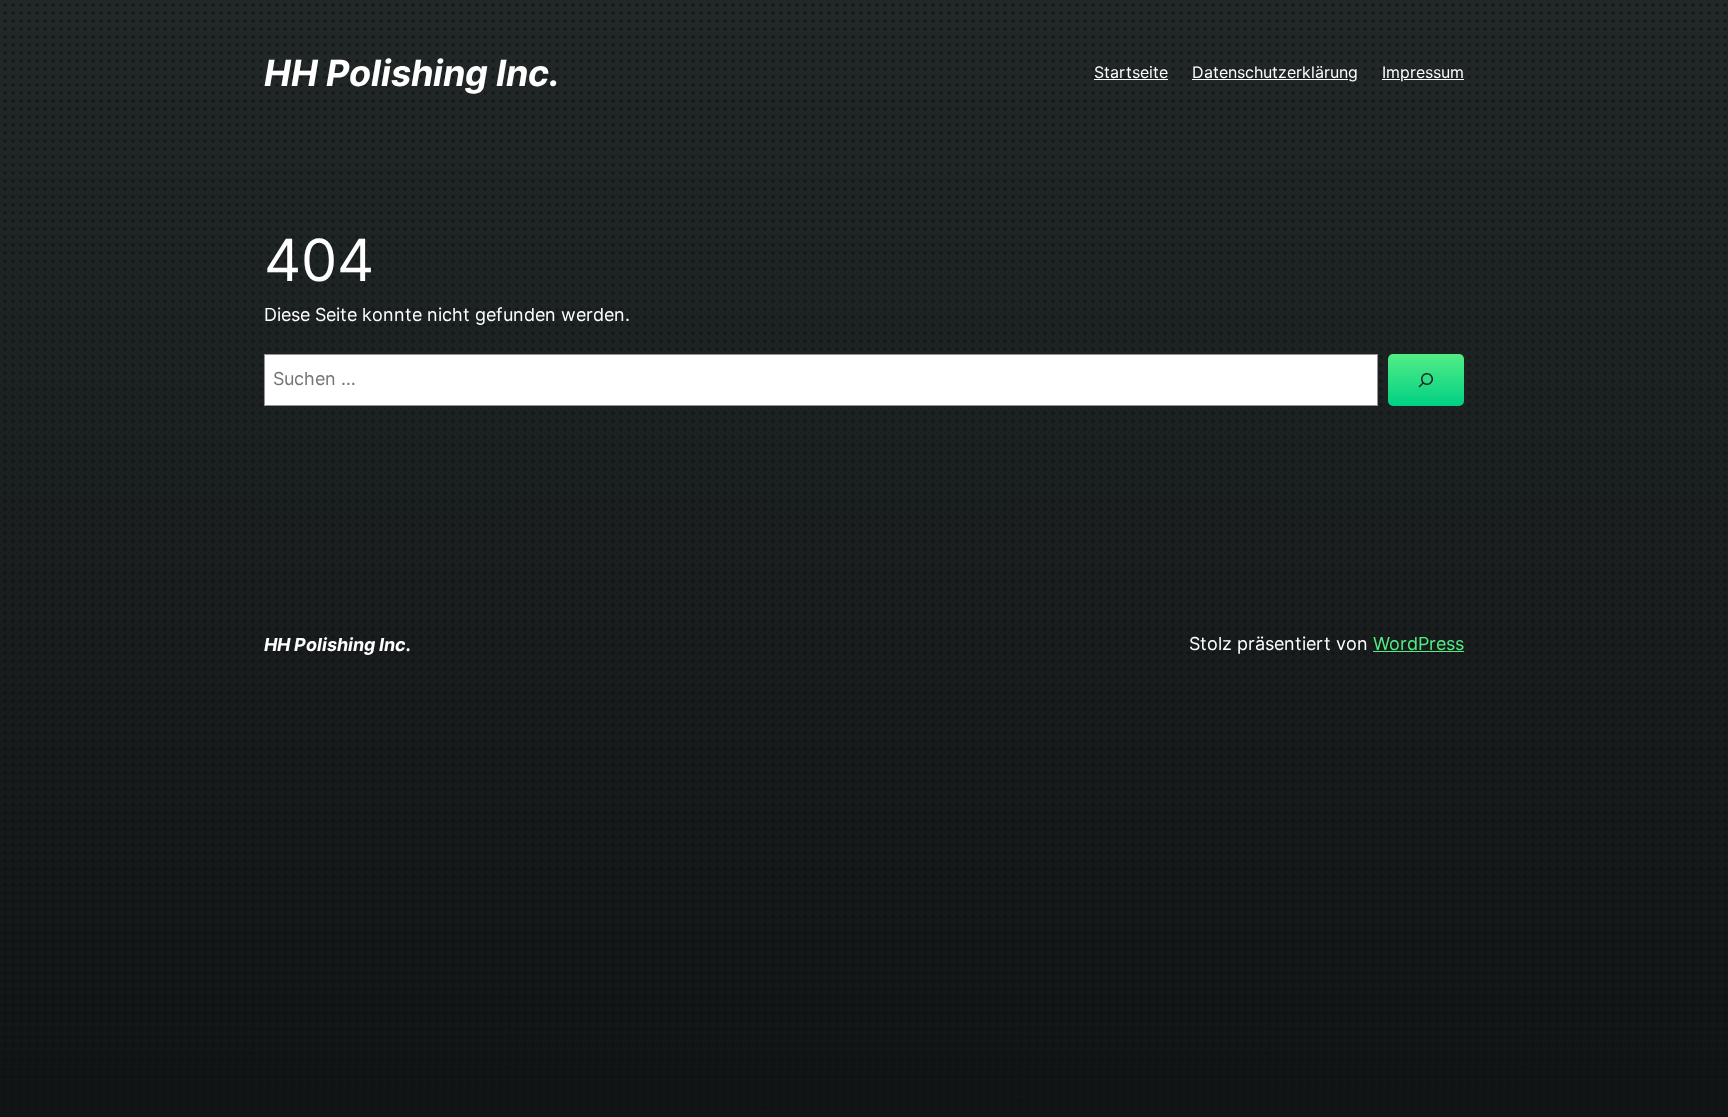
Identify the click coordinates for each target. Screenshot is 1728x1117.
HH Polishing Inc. (412, 73)
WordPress (1418, 643)
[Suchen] (1426, 380)
